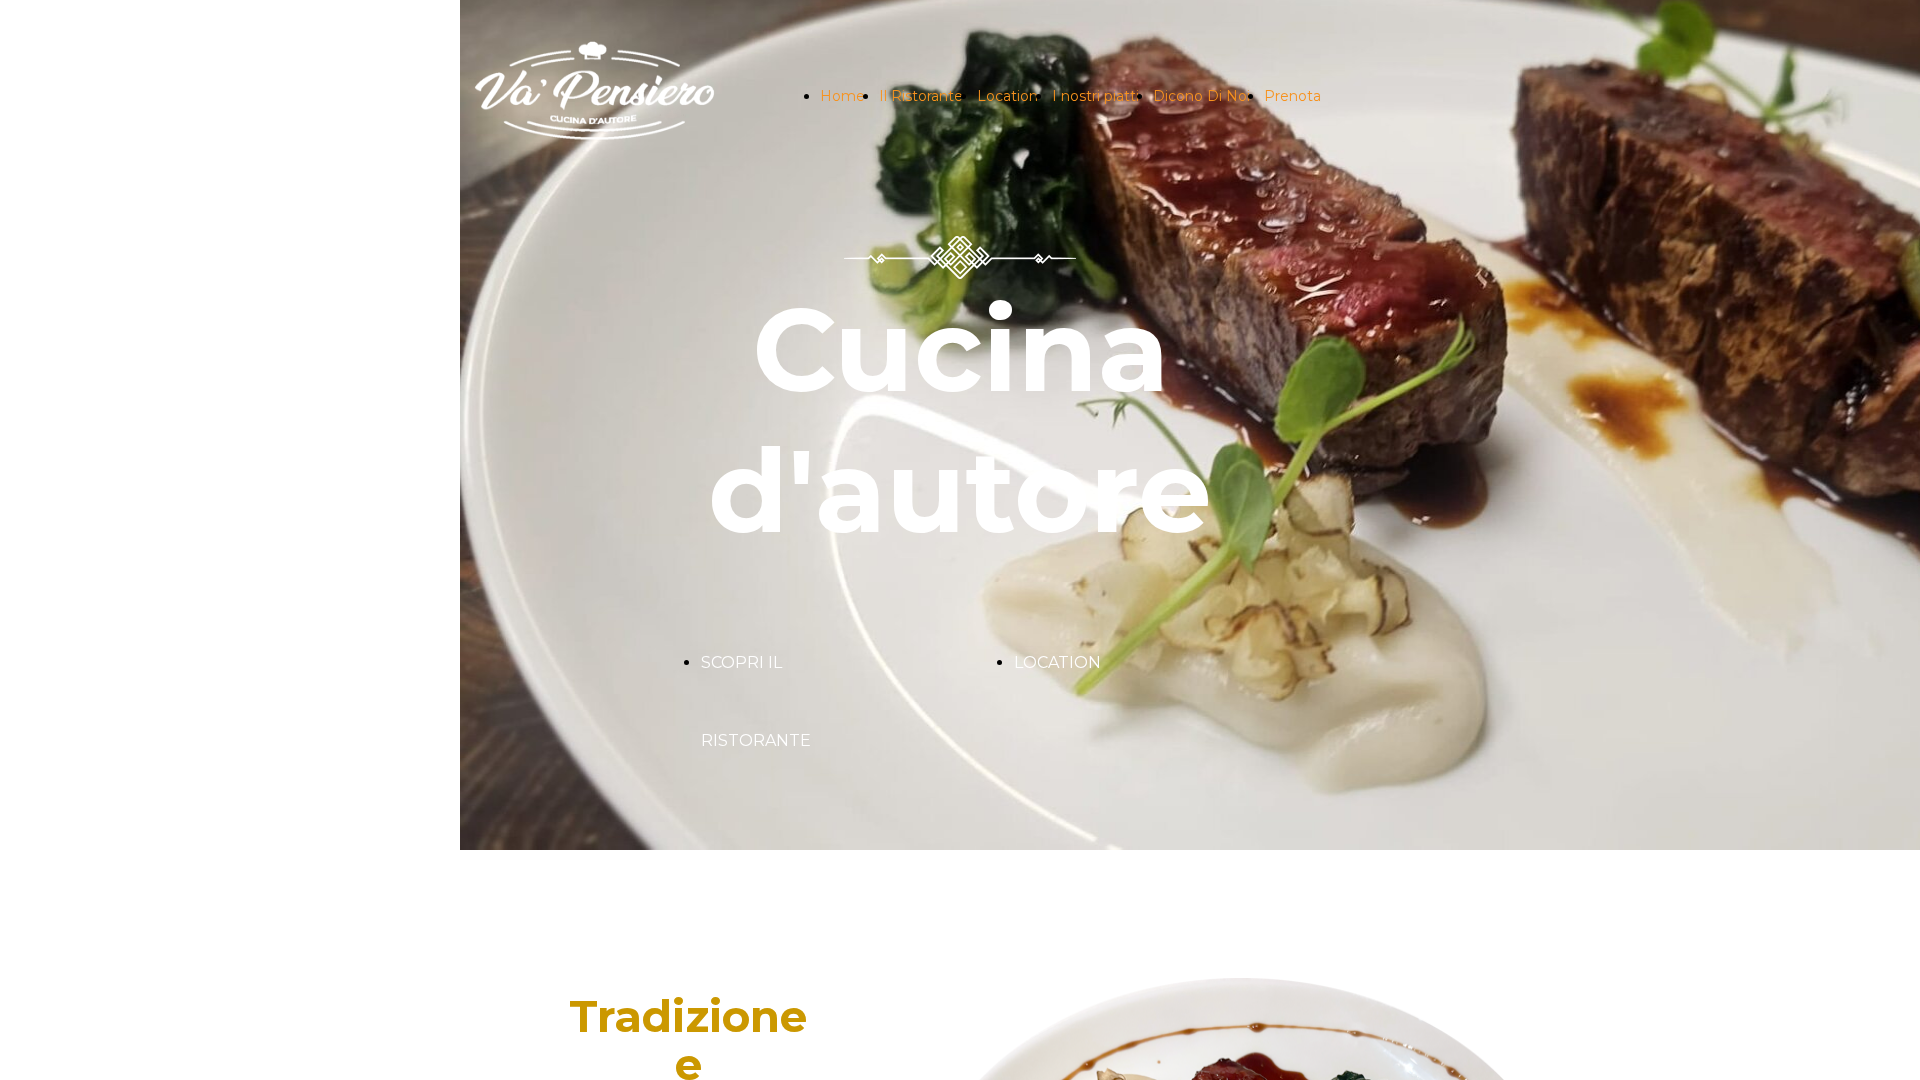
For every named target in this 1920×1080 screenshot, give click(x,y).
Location (1007, 96)
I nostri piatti (1095, 96)
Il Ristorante (921, 96)
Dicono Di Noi (1201, 96)
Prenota (1292, 96)
